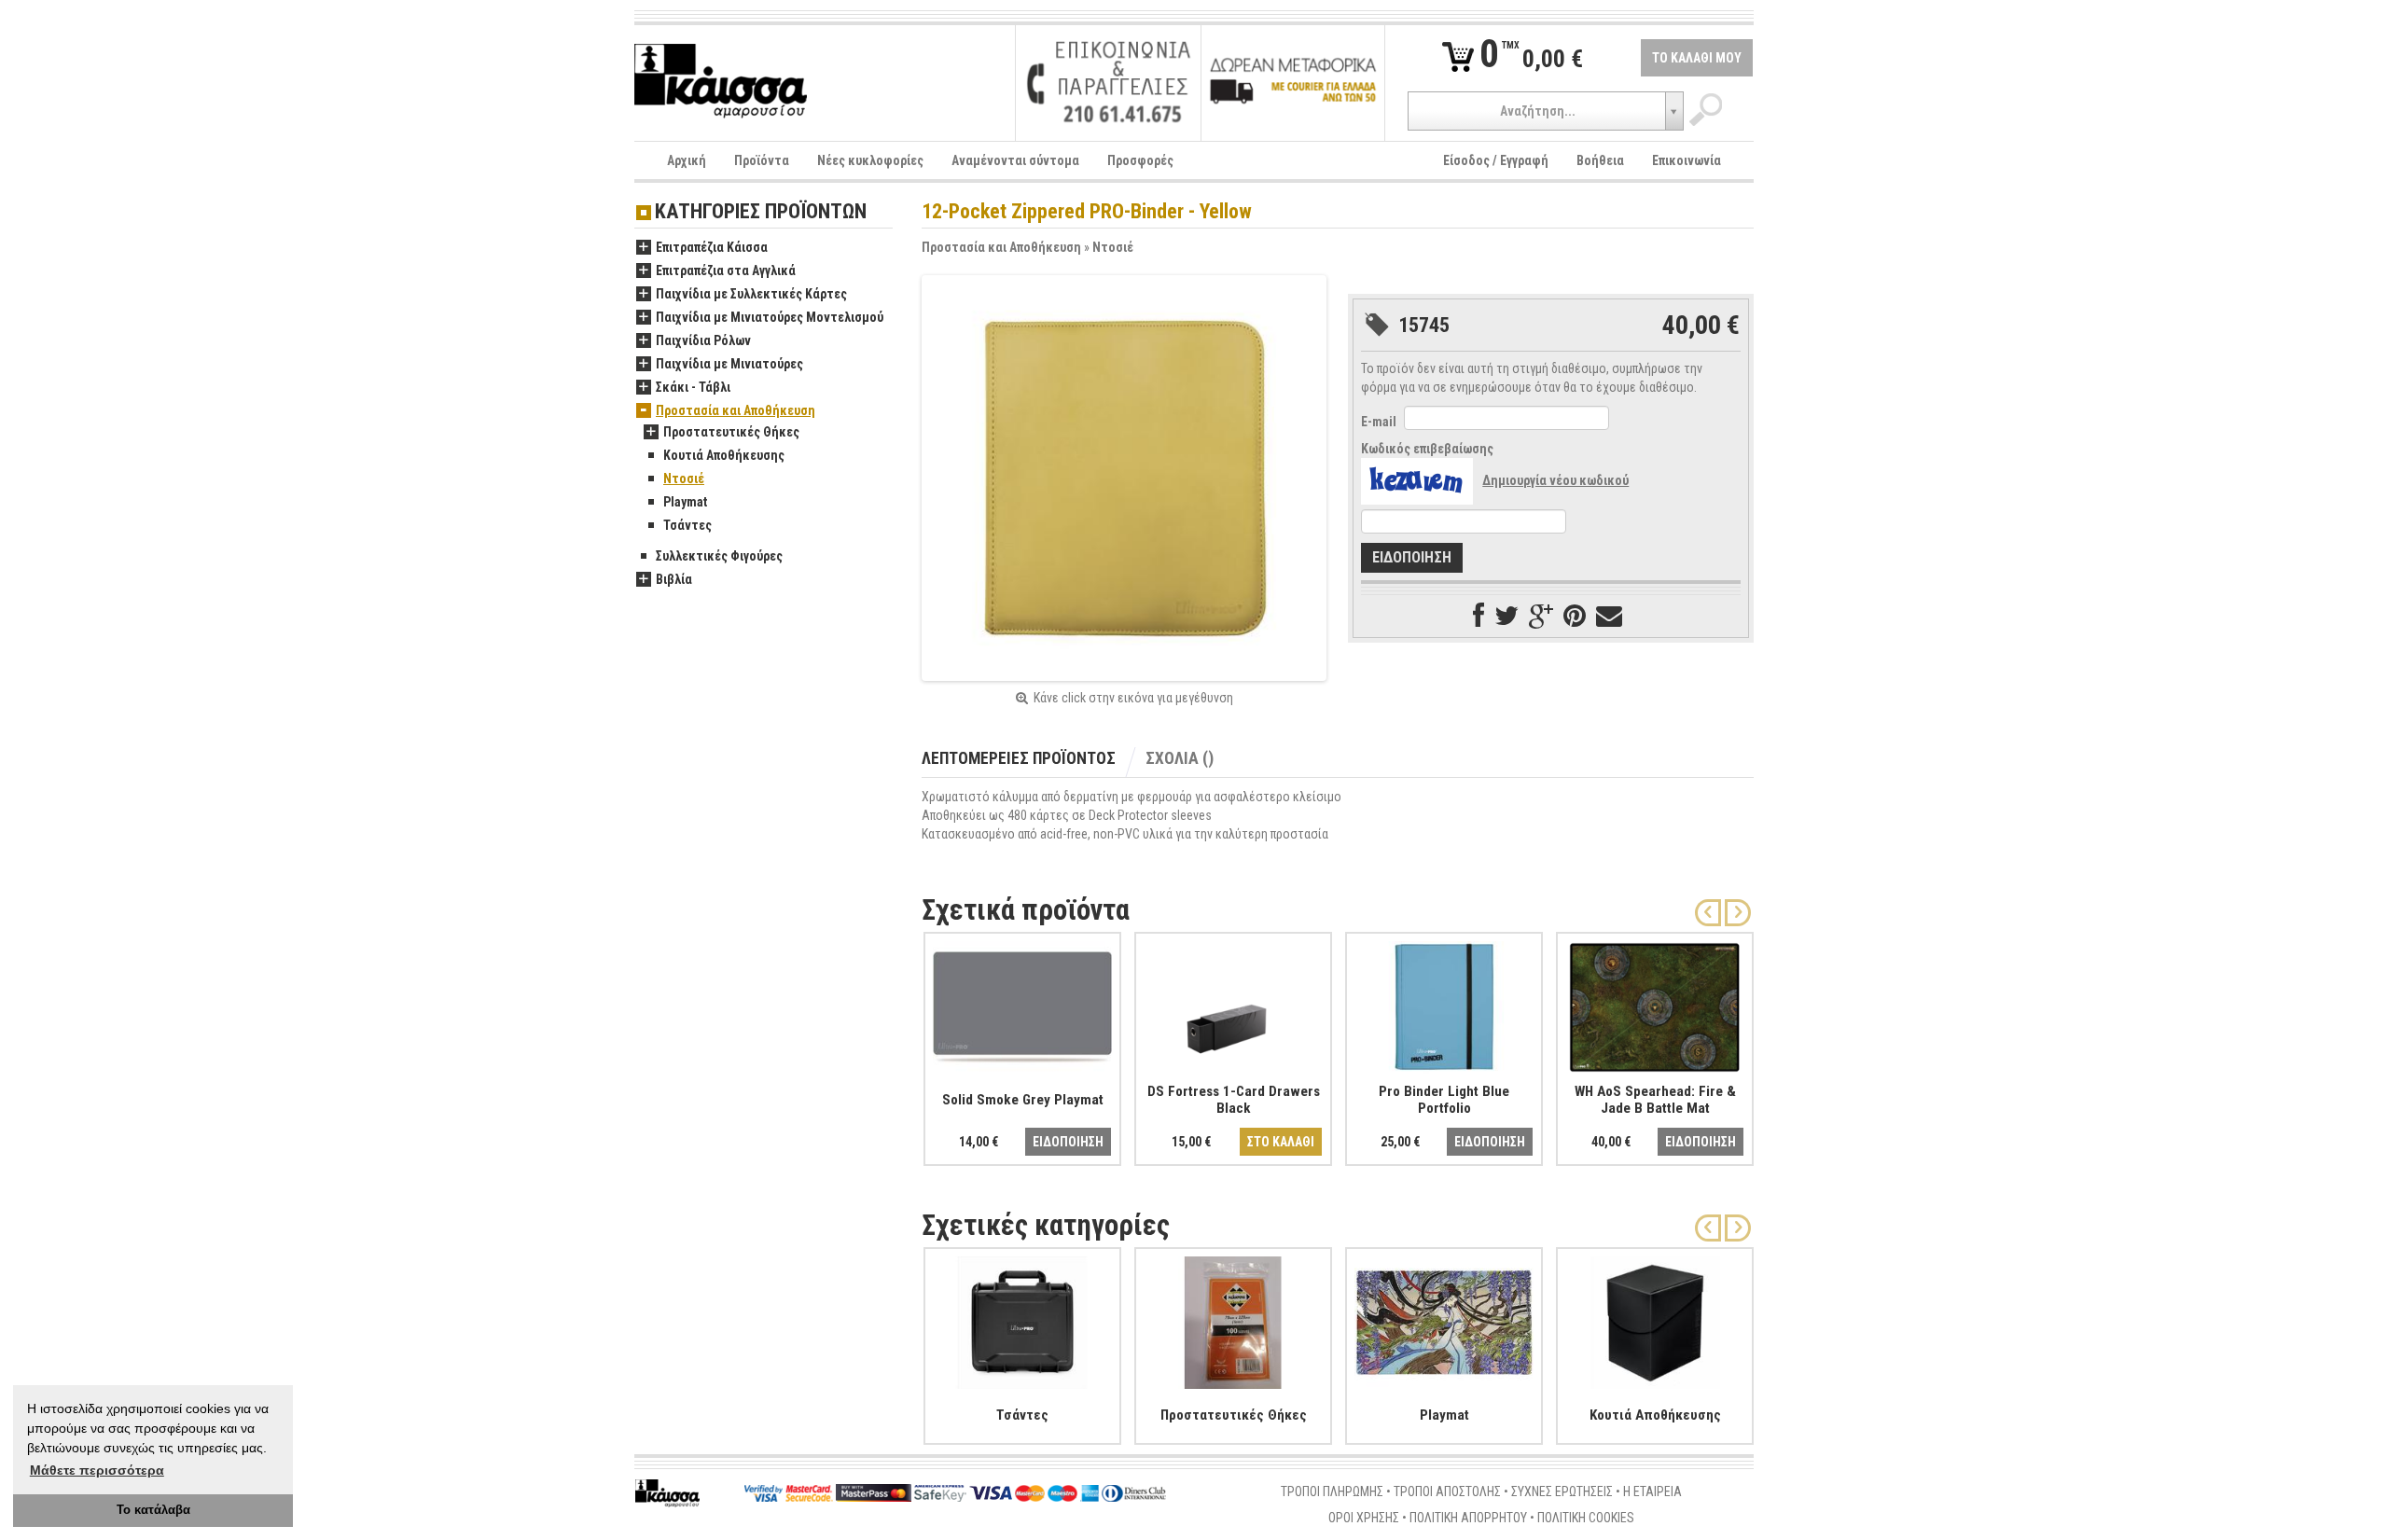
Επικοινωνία (1687, 160)
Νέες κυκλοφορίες (870, 160)
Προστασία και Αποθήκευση (1001, 247)
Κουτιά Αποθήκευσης (724, 455)
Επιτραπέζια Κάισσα (712, 247)
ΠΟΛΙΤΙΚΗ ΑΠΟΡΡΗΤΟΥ (1468, 1518)
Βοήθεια (1600, 160)
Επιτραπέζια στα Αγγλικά (726, 271)
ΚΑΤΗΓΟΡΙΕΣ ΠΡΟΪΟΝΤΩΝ (761, 212)
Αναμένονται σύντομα (1015, 160)
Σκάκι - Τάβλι (693, 387)
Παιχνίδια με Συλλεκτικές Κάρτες (751, 294)
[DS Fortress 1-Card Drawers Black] (1233, 1004)
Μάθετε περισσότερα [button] (97, 1470)
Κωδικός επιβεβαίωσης (1427, 449)
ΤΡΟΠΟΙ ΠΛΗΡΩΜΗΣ (1332, 1491)
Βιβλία (674, 579)
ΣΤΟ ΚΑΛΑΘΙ (1281, 1142)
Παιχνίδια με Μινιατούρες (729, 364)
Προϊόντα (762, 160)
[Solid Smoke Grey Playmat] (1022, 1004)
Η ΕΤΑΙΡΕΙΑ (1652, 1491)
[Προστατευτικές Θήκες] (1233, 1319)
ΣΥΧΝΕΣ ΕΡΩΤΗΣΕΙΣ (1562, 1491)
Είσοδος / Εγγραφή (1496, 160)
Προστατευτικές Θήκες (731, 432)
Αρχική (687, 160)
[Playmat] (1444, 1319)
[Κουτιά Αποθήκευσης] (1655, 1319)
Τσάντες (687, 525)
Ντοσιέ (1113, 247)
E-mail (1379, 422)
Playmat (685, 502)
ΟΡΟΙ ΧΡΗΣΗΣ (1364, 1518)
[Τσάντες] (1022, 1319)
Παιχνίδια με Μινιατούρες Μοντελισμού (770, 317)
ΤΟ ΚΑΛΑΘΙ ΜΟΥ (1697, 58)
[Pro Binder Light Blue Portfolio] (1444, 1004)
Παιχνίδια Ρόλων (703, 340)
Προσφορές (1140, 160)
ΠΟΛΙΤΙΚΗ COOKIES (1586, 1518)
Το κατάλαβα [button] (153, 1510)
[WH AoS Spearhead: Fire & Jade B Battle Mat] (1655, 1004)
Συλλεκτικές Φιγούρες (719, 556)
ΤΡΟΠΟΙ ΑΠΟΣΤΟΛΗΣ (1447, 1491)
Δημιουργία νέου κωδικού (1555, 480)
